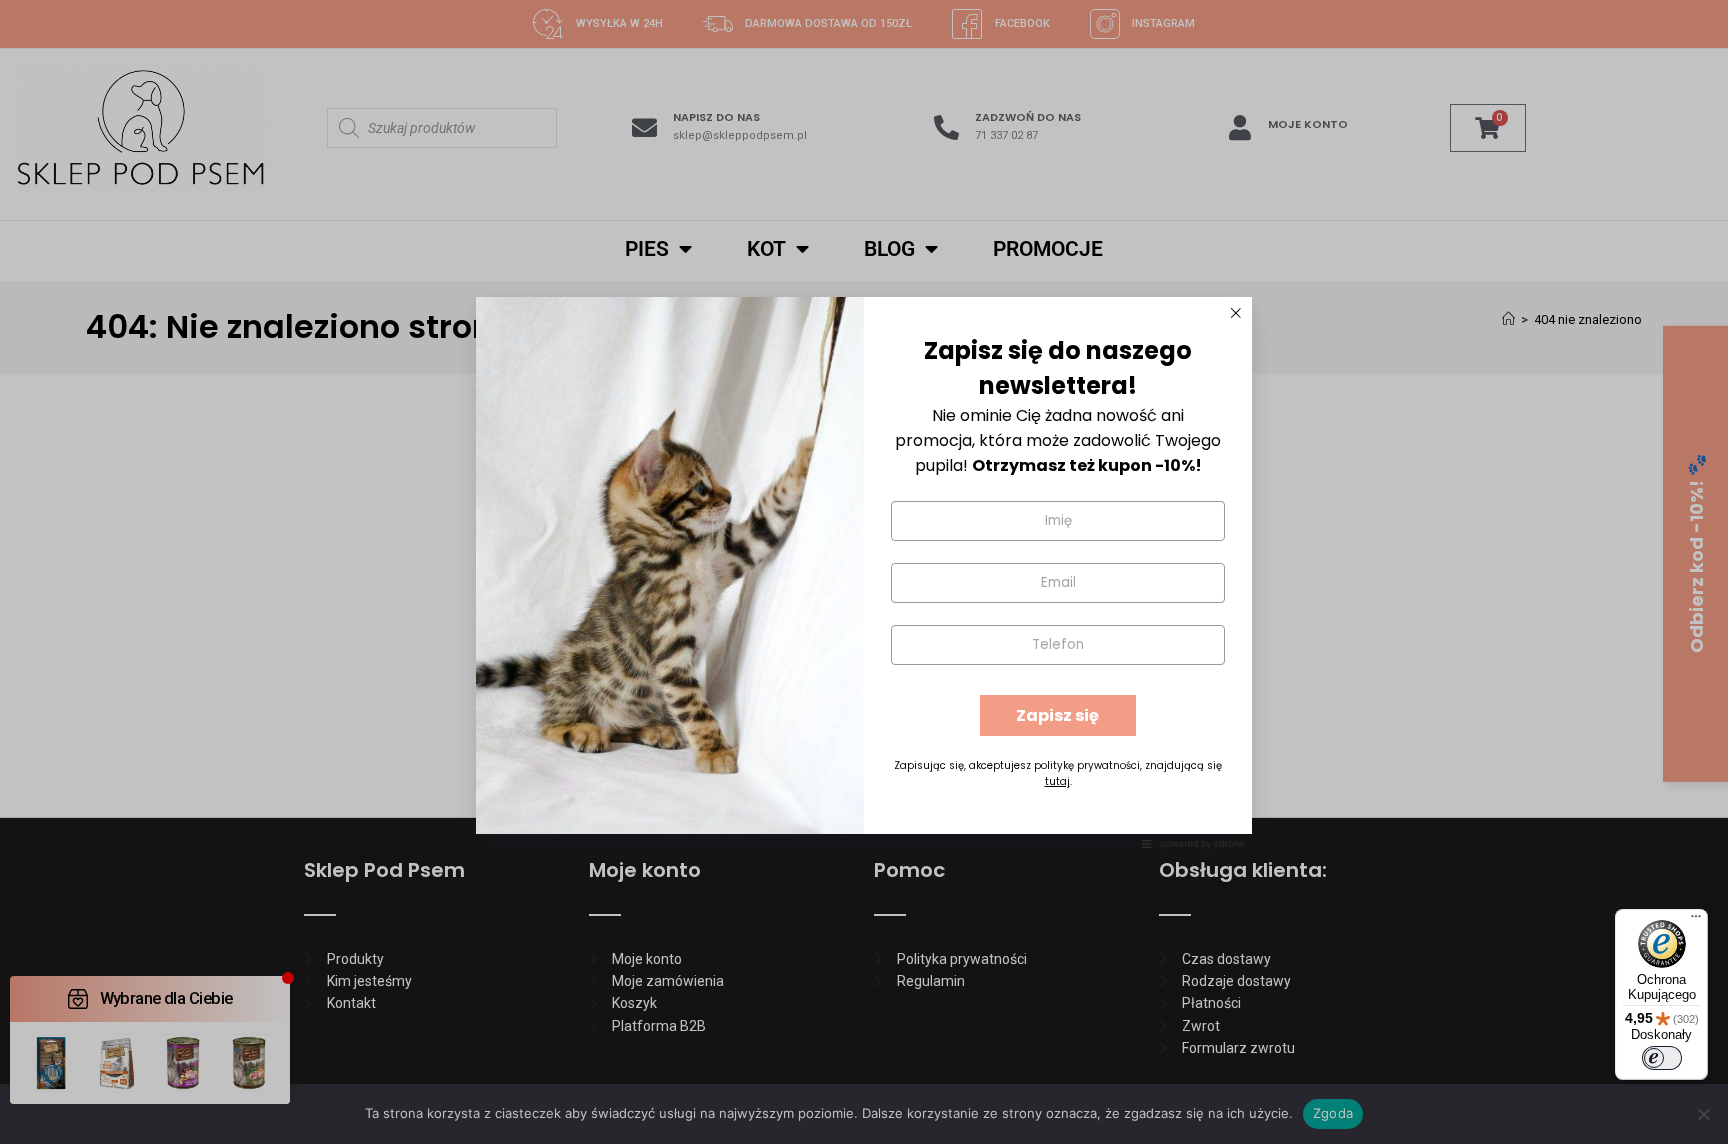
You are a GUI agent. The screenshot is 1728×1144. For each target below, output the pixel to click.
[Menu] (1696, 921)
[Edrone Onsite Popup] (864, 572)
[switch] (1662, 1058)
